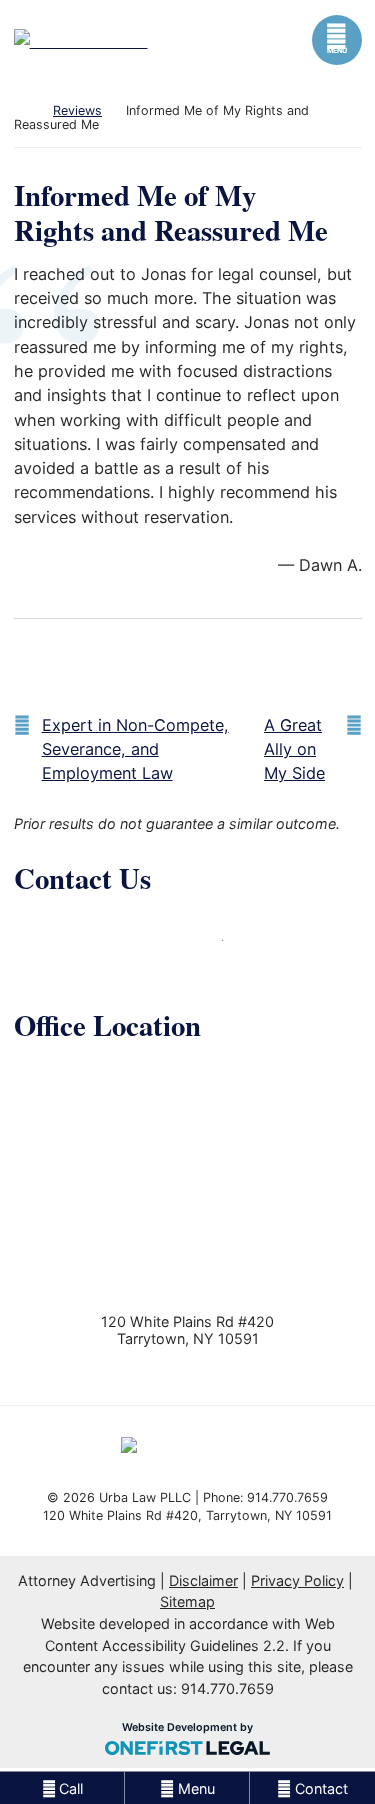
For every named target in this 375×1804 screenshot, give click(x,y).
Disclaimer (203, 1580)
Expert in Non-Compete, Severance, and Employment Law (135, 749)
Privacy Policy (297, 1580)
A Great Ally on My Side (294, 749)
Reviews (77, 110)
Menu (337, 50)
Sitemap (187, 1601)
